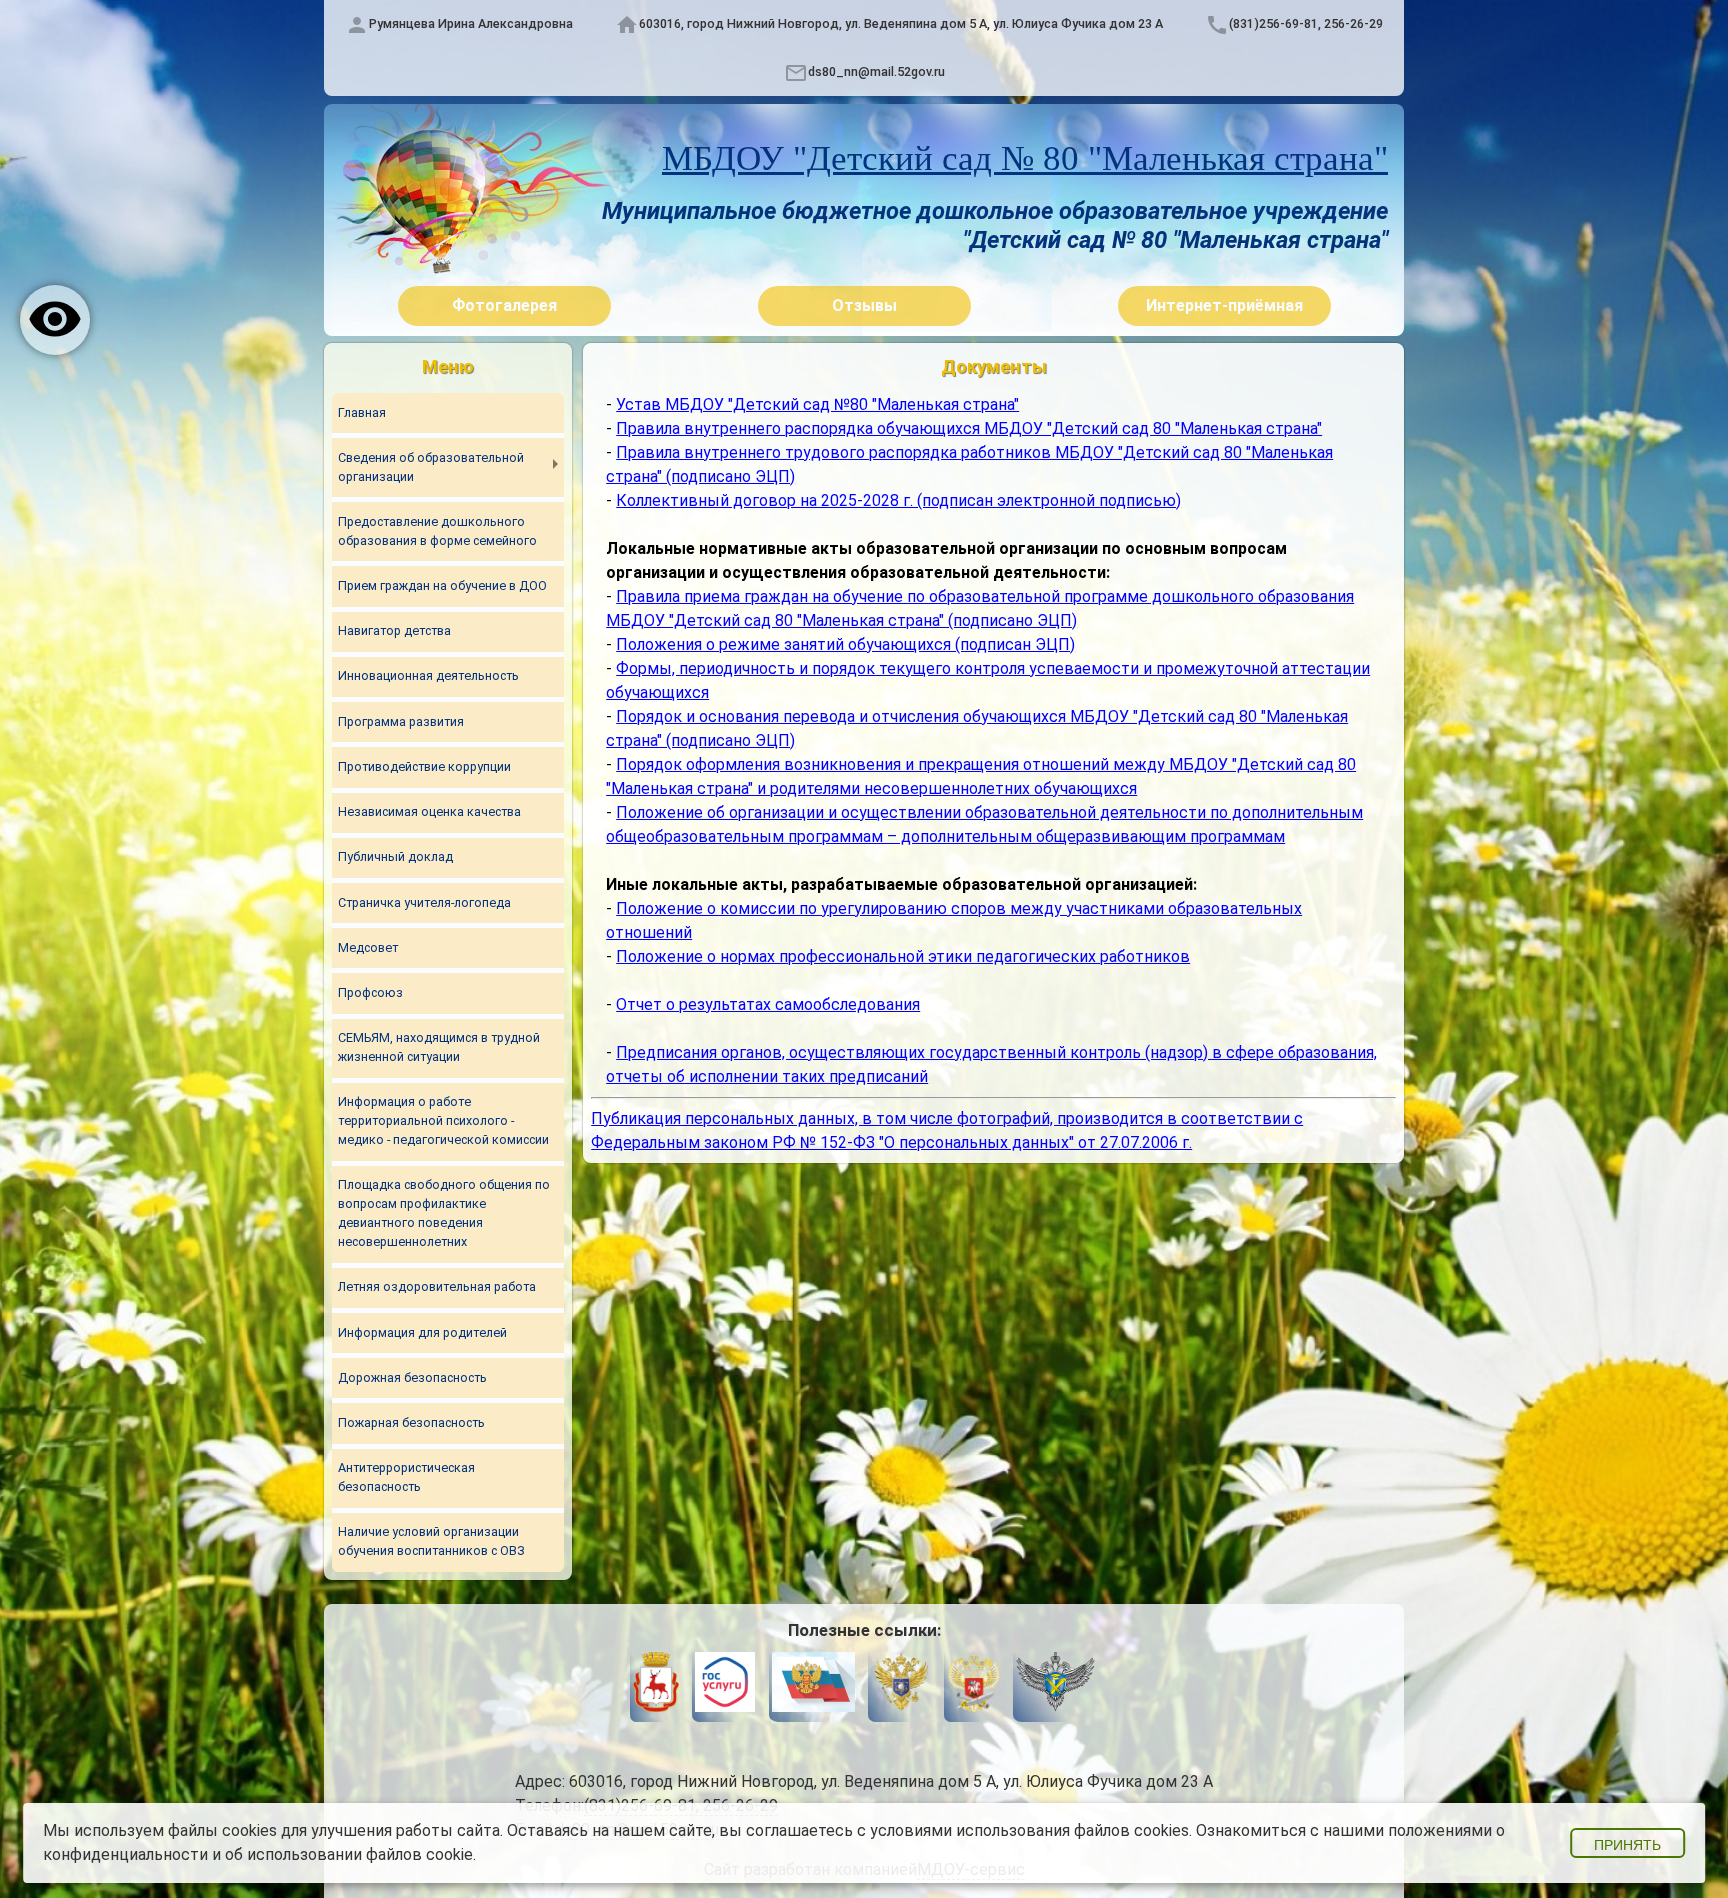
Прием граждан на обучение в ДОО (442, 585)
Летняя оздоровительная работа (437, 1286)
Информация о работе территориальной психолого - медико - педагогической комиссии (443, 1120)
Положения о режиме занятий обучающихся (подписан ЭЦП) (845, 644)
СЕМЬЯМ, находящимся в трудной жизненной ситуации (439, 1047)
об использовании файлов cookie (349, 1854)
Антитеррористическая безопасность (406, 1477)
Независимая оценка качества (429, 811)
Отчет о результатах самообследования (768, 1004)
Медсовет (368, 947)
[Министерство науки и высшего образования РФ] (901, 1684)
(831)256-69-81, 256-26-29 (1306, 23)
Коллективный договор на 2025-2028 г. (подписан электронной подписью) (898, 500)
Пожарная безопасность (411, 1422)
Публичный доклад (395, 856)
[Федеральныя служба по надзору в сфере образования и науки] (1055, 1684)
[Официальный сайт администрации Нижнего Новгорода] (656, 1684)
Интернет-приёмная (1224, 305)
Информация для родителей (422, 1332)
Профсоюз (370, 992)
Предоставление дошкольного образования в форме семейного (437, 531)
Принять (1627, 1845)
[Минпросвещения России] (973, 1684)
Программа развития (401, 721)
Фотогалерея (504, 305)
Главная (362, 412)
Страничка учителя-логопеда (424, 902)
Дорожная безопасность (412, 1377)
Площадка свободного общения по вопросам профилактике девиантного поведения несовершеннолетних (444, 1213)
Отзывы (864, 305)
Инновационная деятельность (428, 675)
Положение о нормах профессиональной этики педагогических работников (903, 956)
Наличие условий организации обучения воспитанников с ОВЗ (431, 1541)
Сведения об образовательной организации (431, 467)
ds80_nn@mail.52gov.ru (876, 71)
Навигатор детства (394, 630)
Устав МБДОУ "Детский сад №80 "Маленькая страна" (817, 404)
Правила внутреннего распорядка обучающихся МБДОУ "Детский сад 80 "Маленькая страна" (969, 428)
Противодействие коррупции (424, 766)
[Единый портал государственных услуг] (725, 1684)
